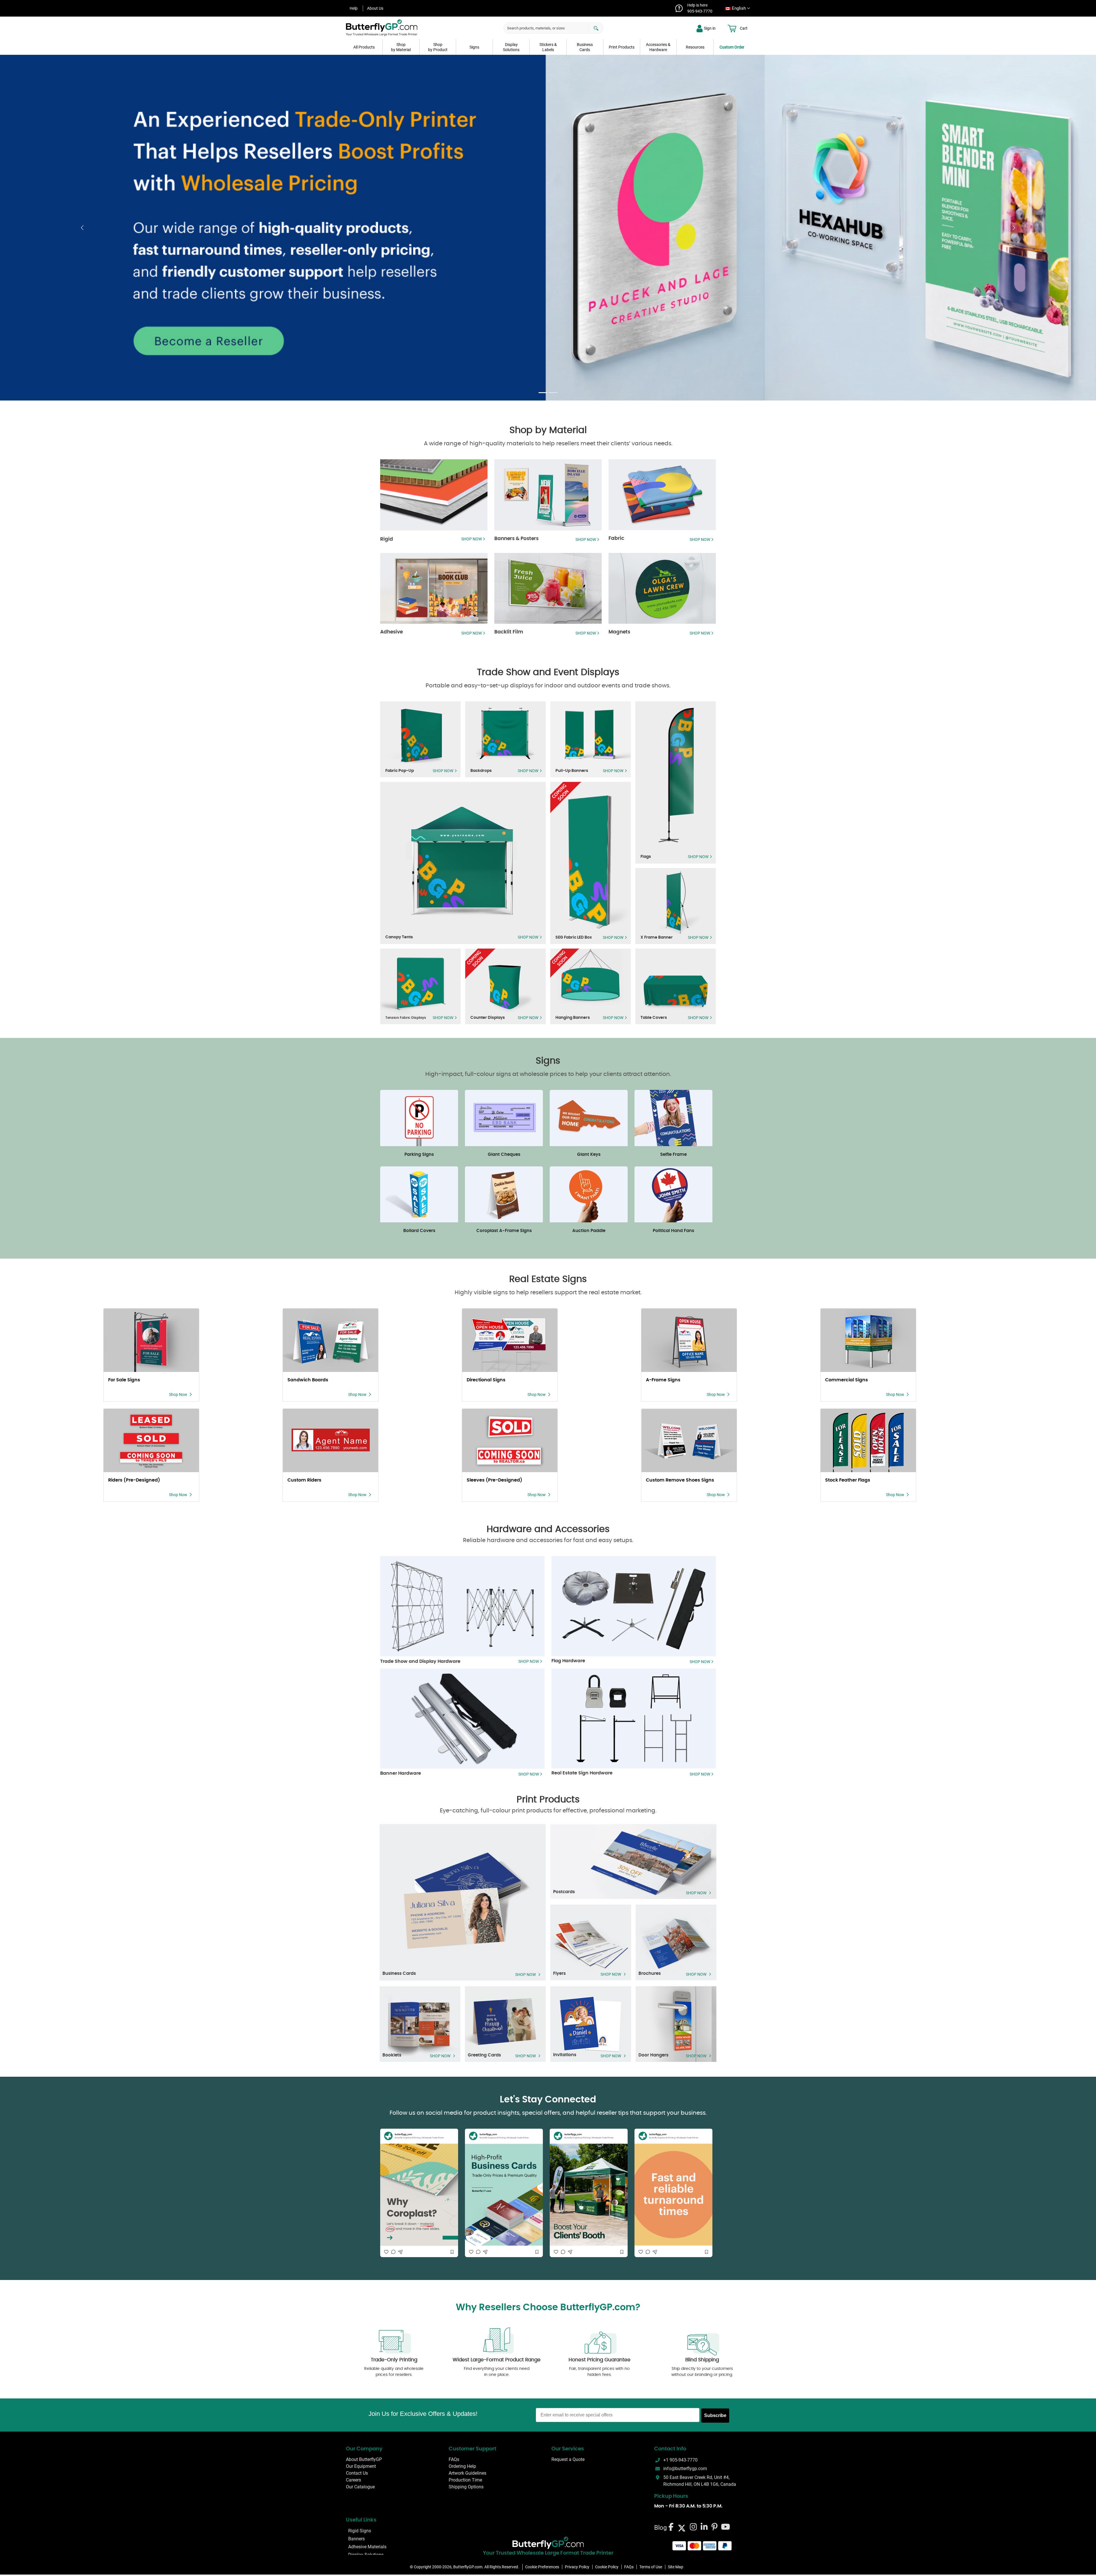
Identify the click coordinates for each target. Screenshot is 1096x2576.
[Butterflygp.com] (548, 2543)
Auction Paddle (589, 1231)
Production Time (465, 2480)
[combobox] (736, 8)
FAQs (454, 2460)
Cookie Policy (607, 2567)
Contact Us (357, 2473)
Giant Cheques (504, 1155)
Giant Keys (589, 1155)
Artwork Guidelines (468, 2473)
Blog (660, 2528)
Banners (356, 2539)
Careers (353, 2480)
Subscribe (715, 2415)
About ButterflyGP (364, 2460)
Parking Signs (419, 1155)
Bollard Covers (419, 1231)
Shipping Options (466, 2487)
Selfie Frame (673, 1155)
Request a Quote (568, 2460)
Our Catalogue (360, 2487)
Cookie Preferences (542, 2567)
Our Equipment (361, 2467)
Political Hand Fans (673, 1231)
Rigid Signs (360, 2531)
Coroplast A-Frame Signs (504, 1231)
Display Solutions (366, 2555)
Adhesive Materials (367, 2547)
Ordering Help (462, 2467)
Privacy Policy (577, 2567)
